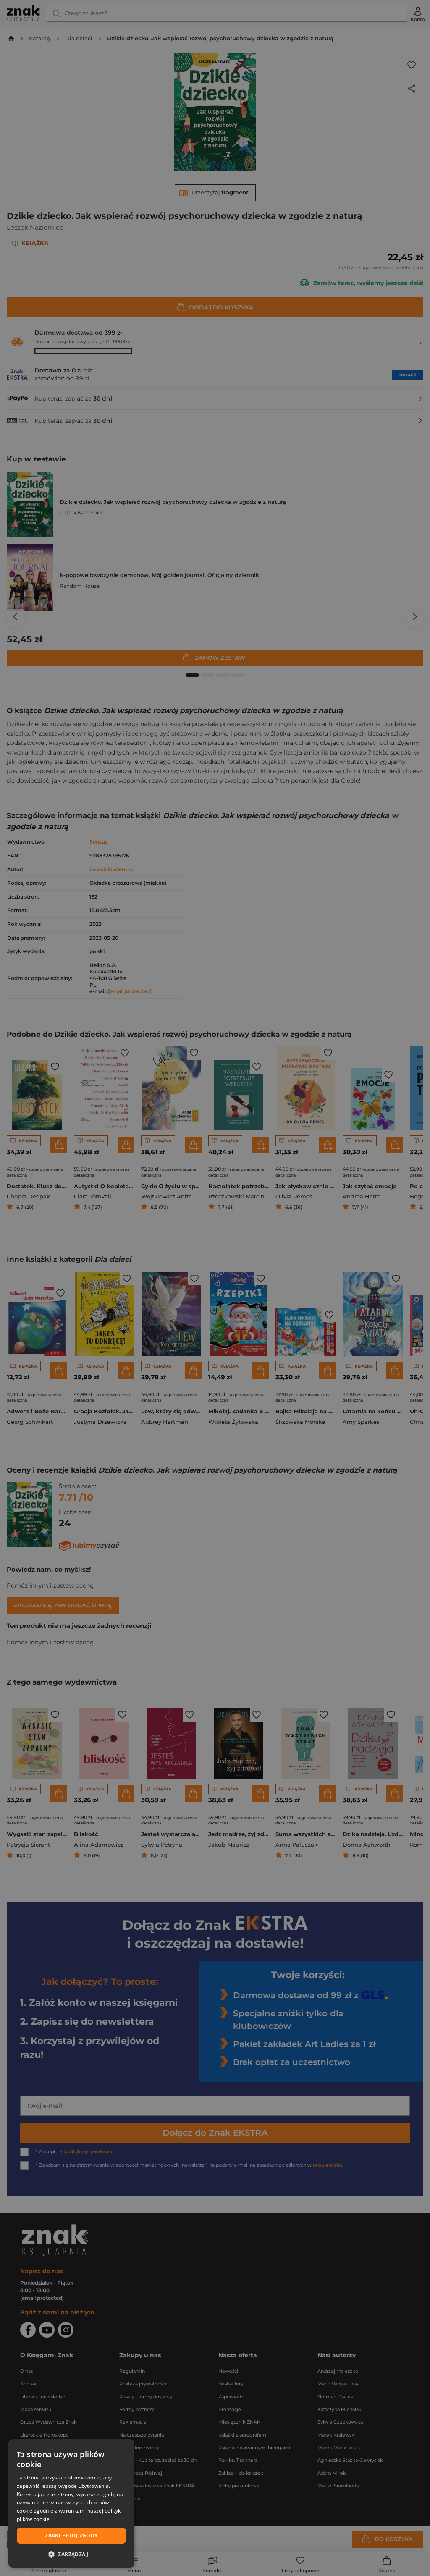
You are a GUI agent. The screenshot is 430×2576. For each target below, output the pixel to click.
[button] (71, 2554)
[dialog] (71, 2503)
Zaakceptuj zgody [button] (71, 2535)
